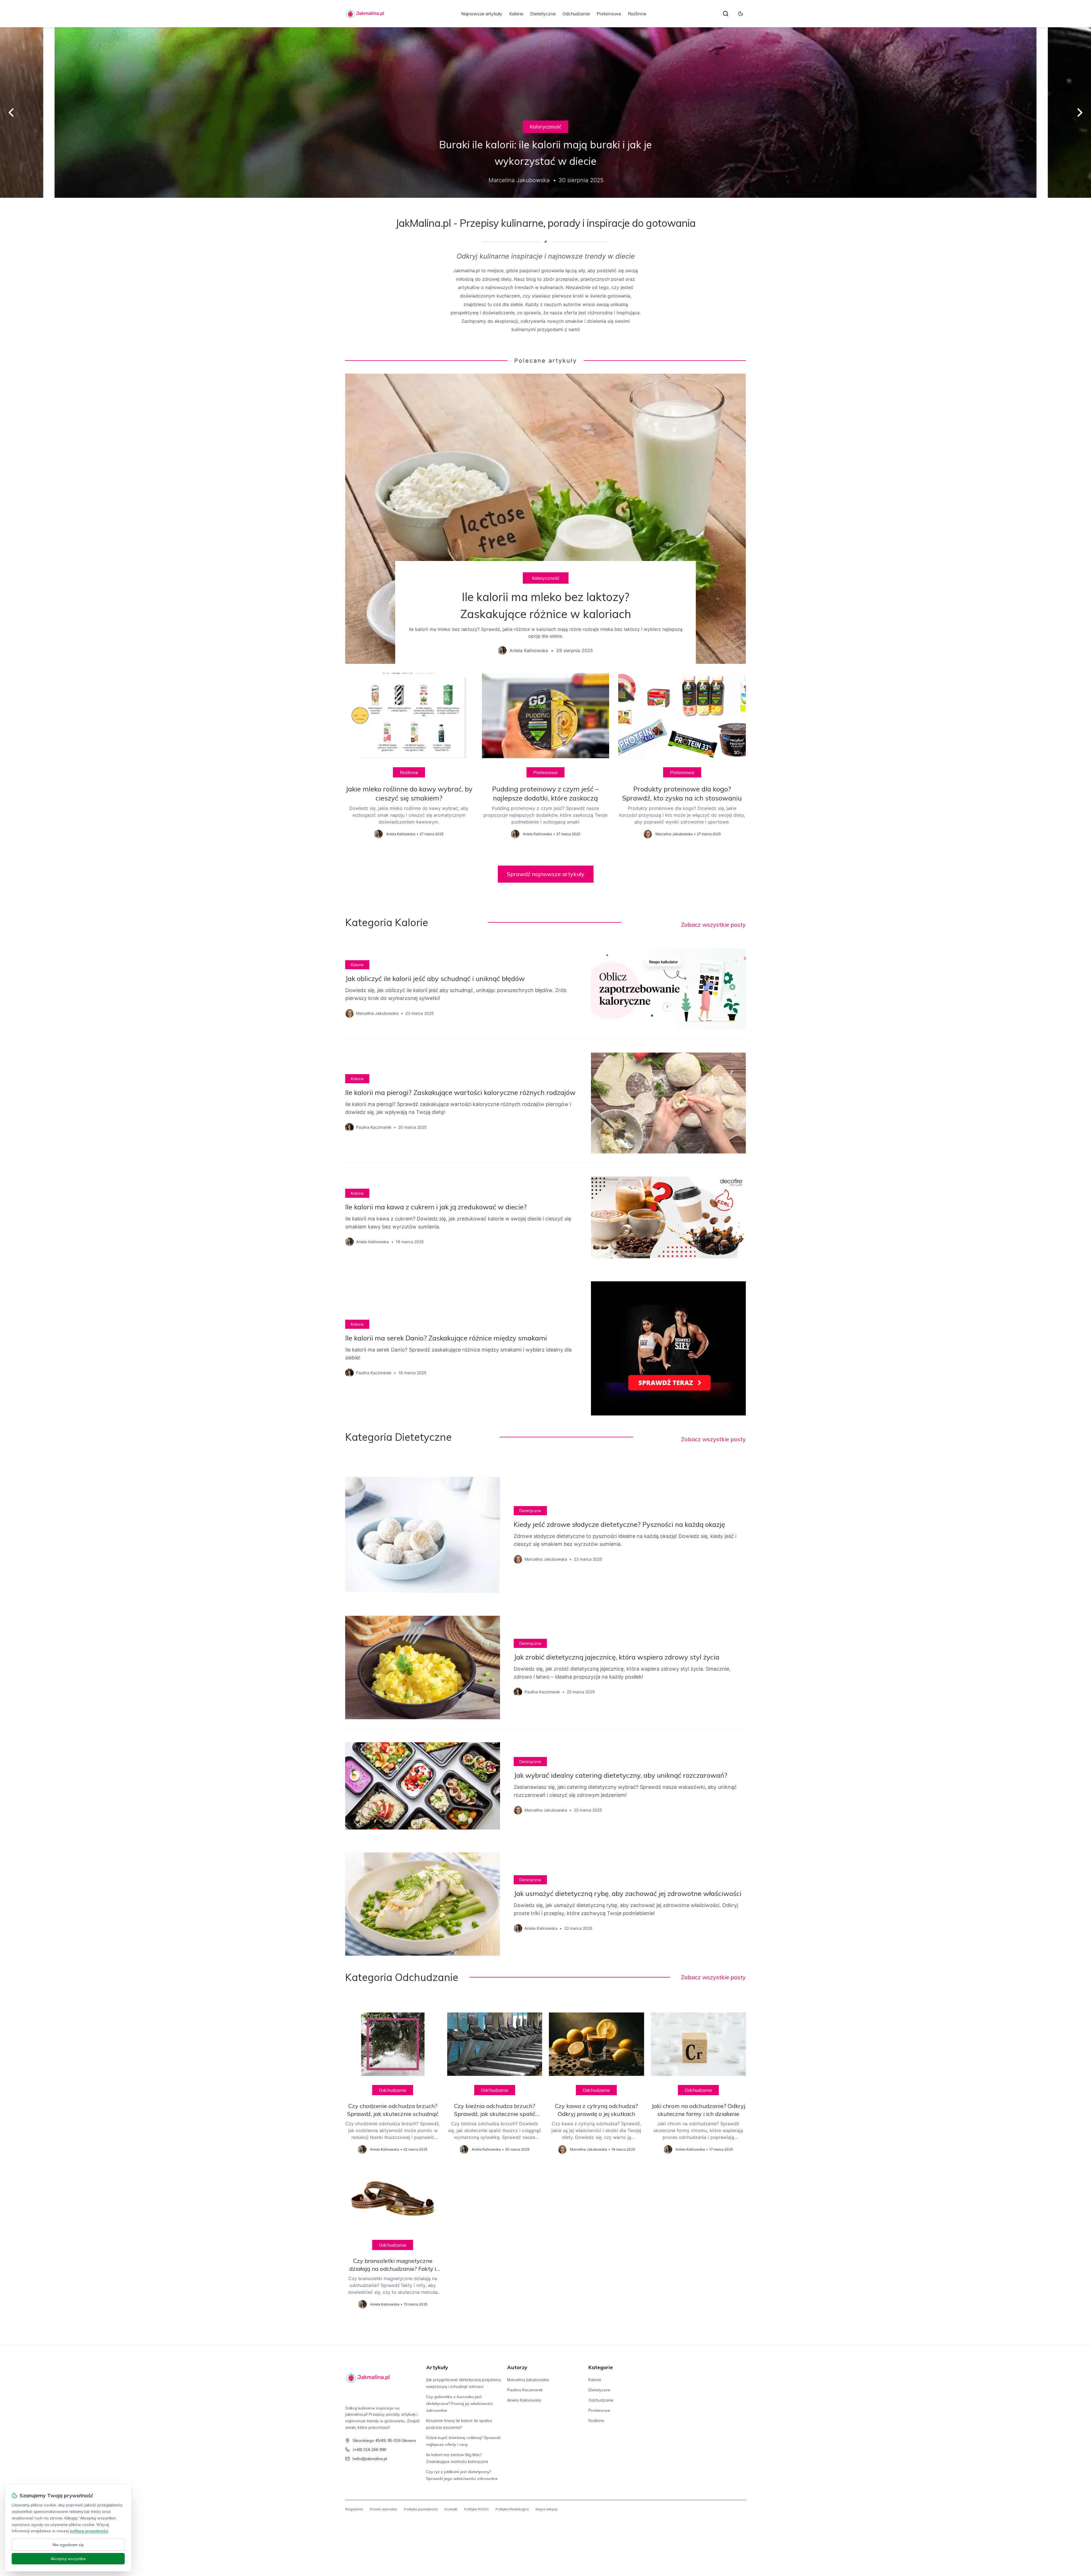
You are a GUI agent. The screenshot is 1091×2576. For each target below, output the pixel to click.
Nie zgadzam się (68, 2545)
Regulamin (354, 2509)
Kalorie (516, 14)
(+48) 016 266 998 (369, 2450)
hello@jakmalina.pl (370, 2459)
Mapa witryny (546, 2509)
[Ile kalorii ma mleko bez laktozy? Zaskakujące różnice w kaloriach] (545, 519)
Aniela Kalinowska (524, 2400)
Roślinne (637, 14)
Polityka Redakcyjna (512, 2509)
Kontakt (451, 2509)
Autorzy (517, 2367)
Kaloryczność (545, 127)
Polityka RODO (476, 2509)
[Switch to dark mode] (741, 14)
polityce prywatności (89, 2531)
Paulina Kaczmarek (525, 2390)
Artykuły (437, 2367)
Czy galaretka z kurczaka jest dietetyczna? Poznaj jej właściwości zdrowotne (459, 2404)
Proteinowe (609, 14)
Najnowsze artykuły (482, 14)
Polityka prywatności (421, 2509)
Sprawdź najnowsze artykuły (546, 874)
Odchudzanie (576, 14)
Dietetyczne (543, 14)
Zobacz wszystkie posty (713, 925)
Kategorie (601, 2367)
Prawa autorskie (384, 2509)
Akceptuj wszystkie (68, 2559)
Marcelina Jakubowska (528, 2380)
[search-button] (726, 14)
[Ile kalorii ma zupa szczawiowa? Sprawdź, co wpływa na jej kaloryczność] (545, 113)
